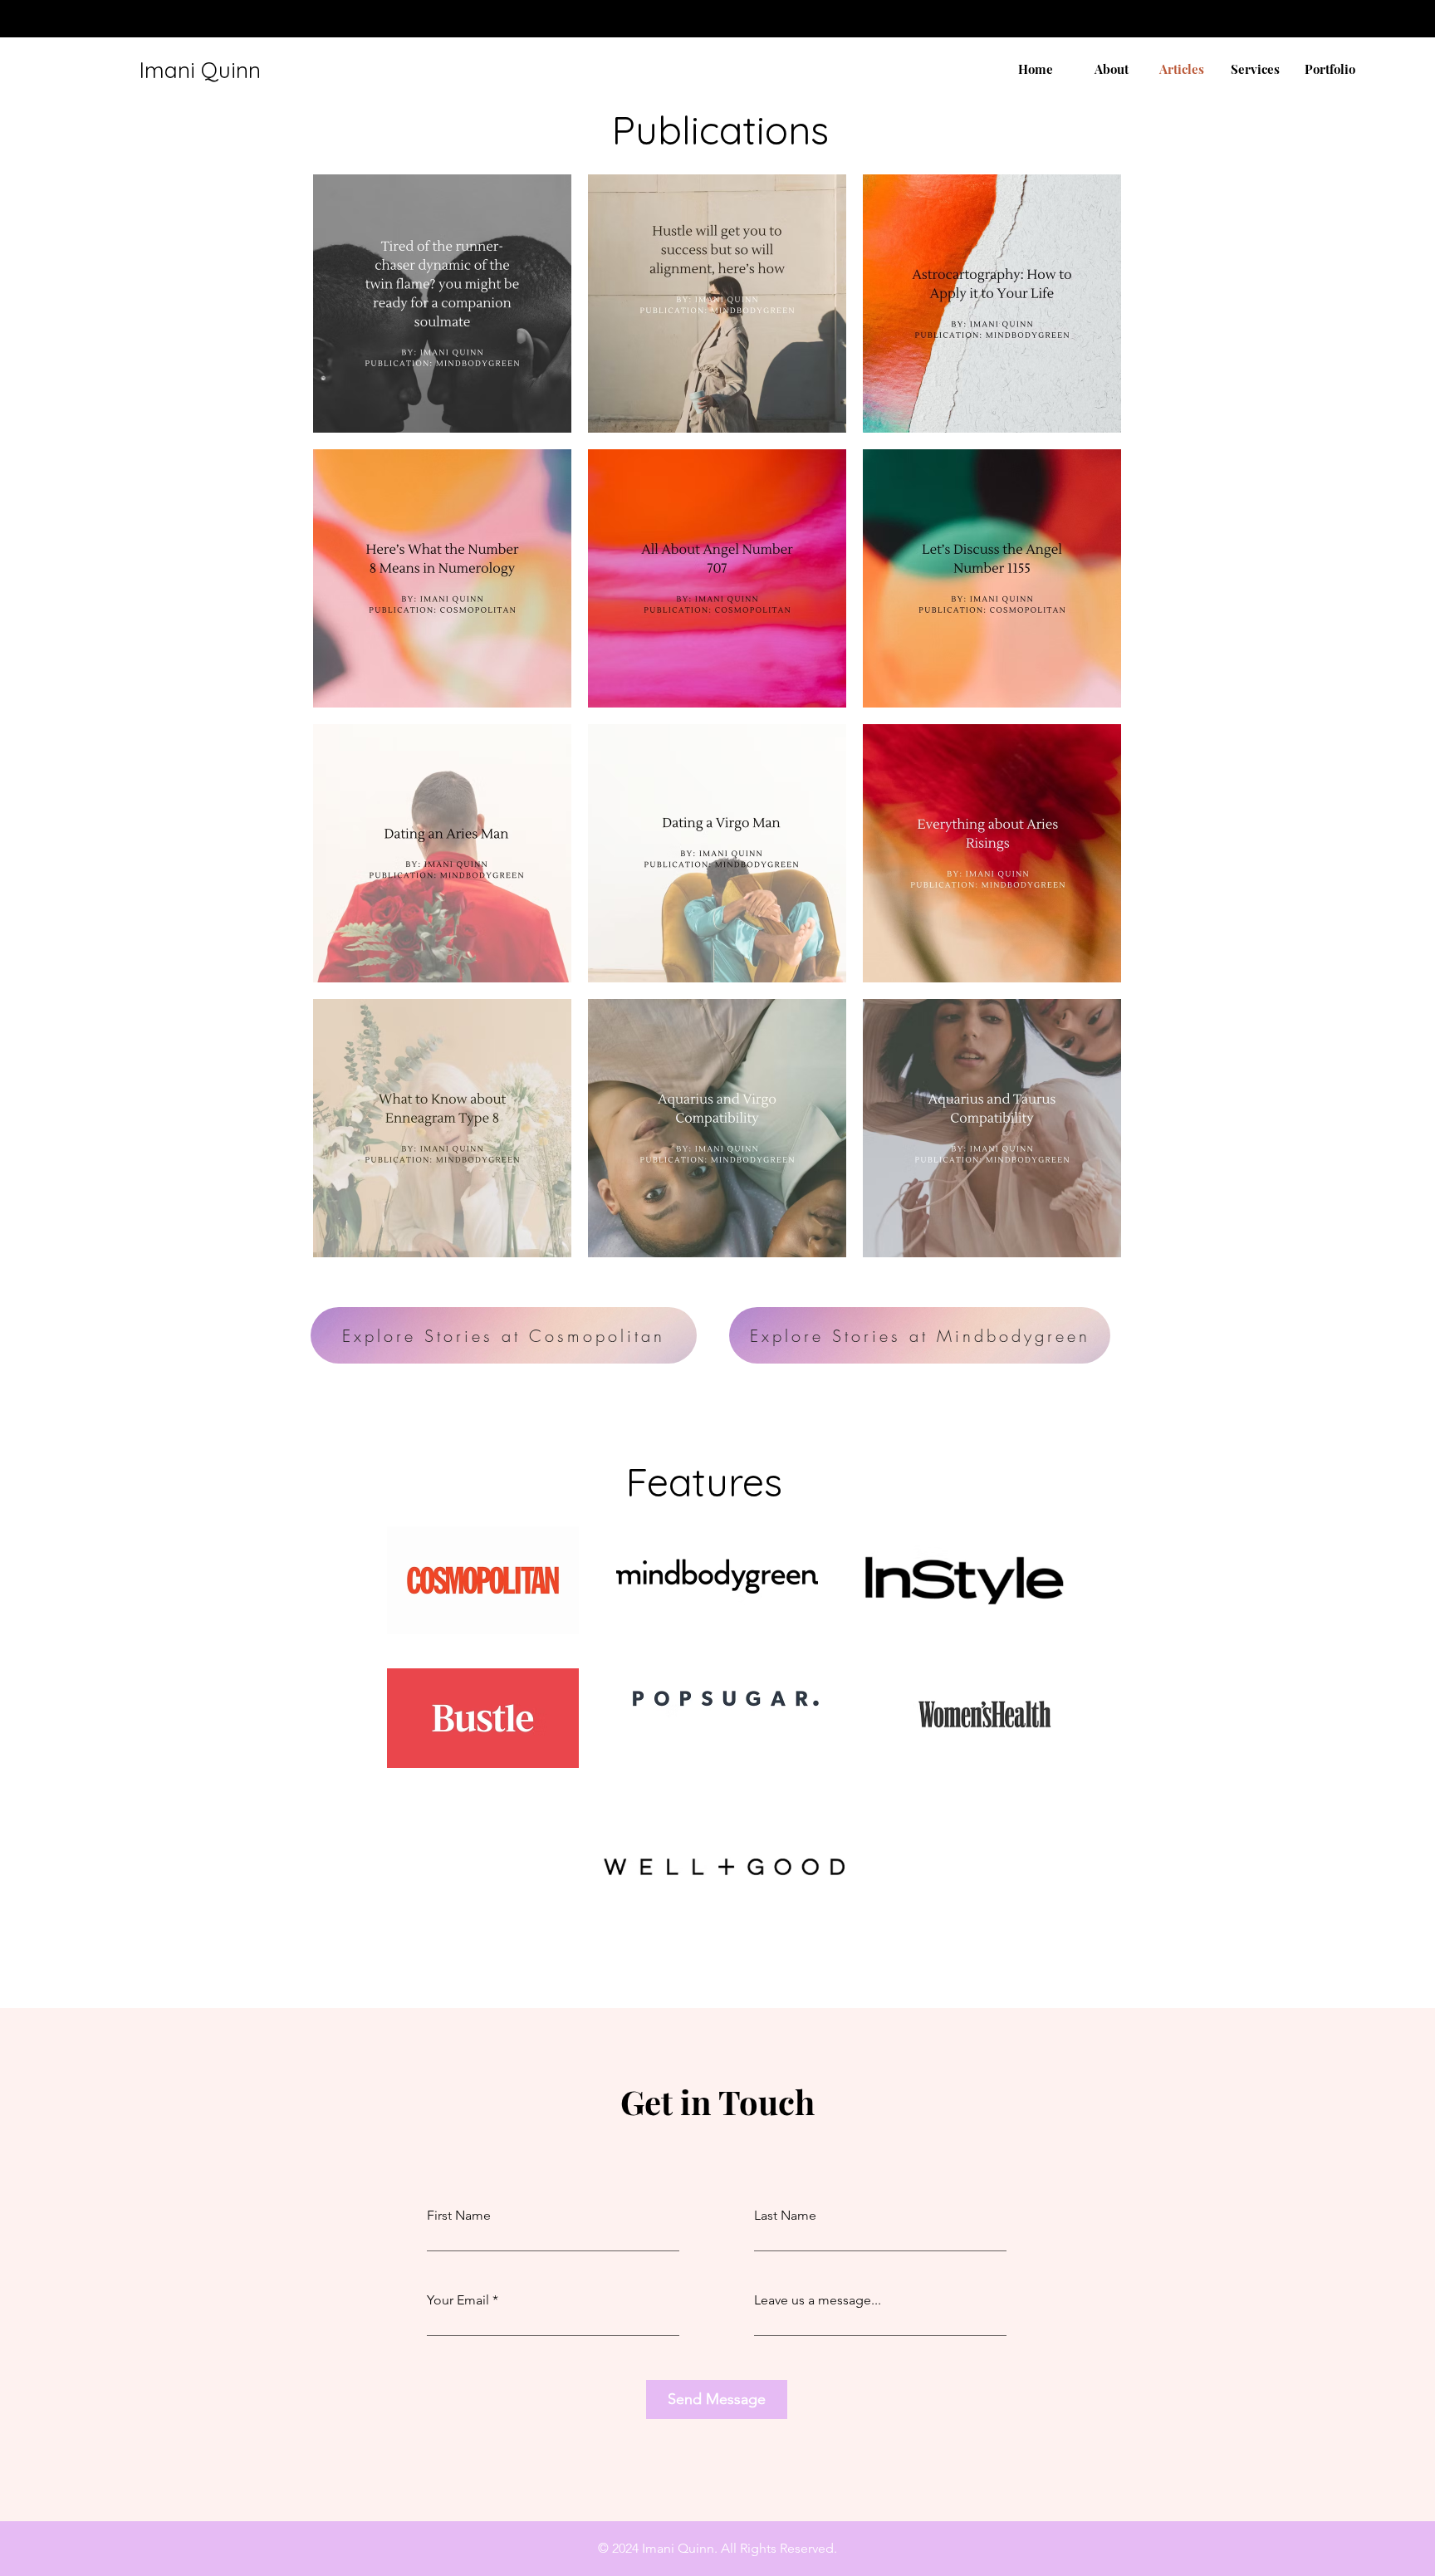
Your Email (458, 2300)
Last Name (785, 2216)
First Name (459, 2216)
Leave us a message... (818, 2300)
